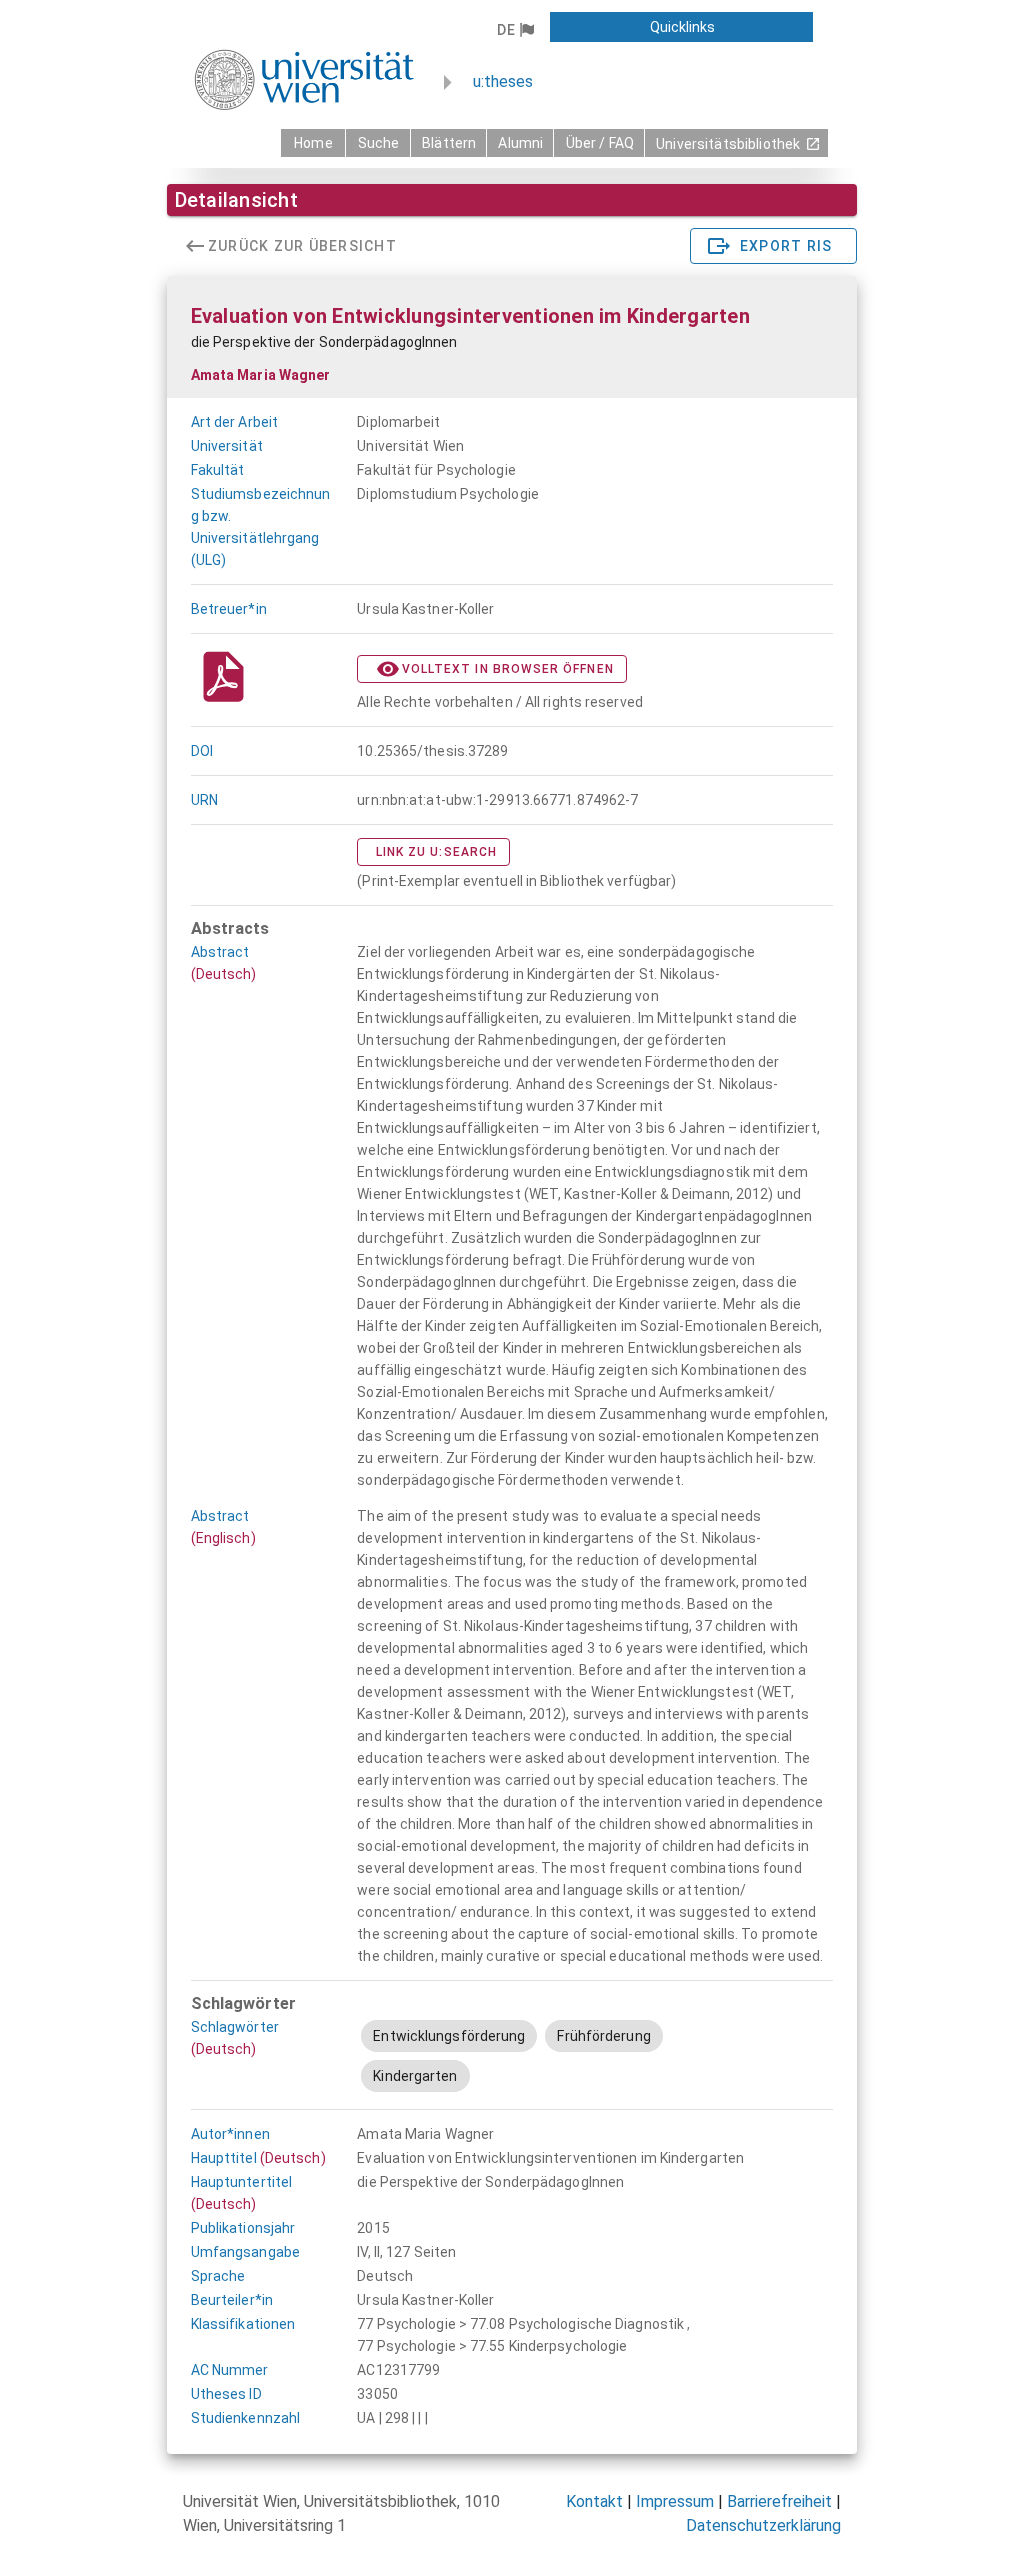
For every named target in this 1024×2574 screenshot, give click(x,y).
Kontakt (594, 2501)
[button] (515, 30)
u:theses (503, 81)
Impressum (675, 2501)
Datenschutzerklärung (763, 2525)
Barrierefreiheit (779, 2501)
